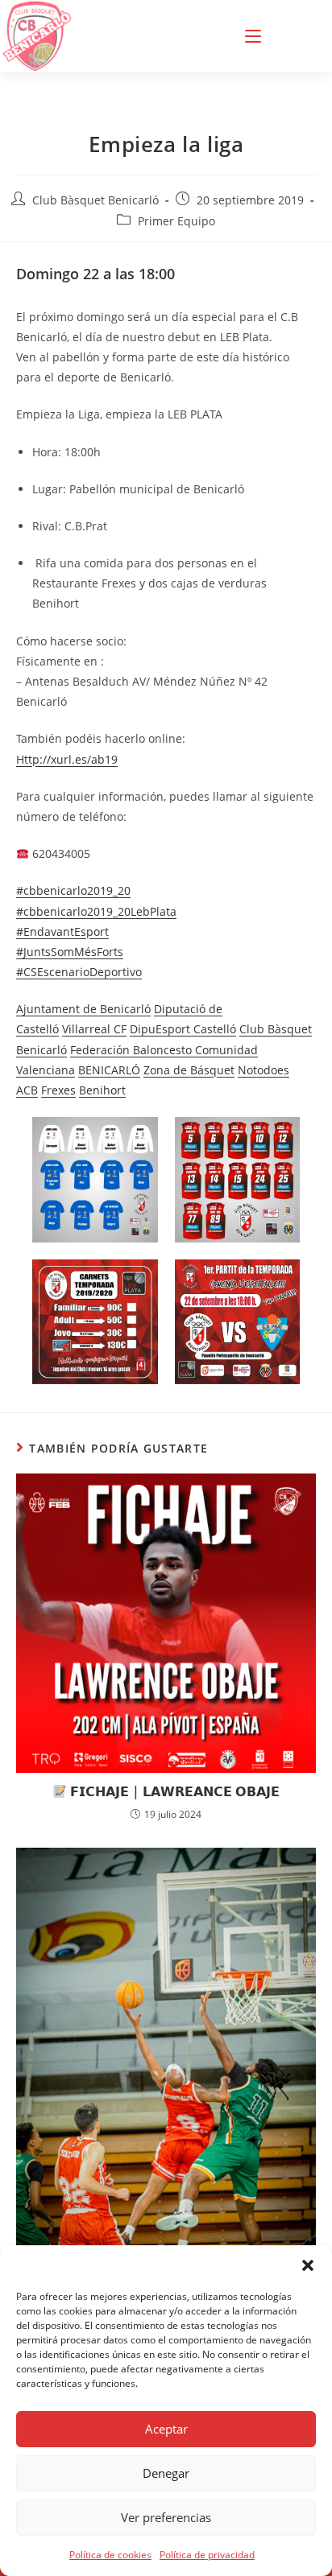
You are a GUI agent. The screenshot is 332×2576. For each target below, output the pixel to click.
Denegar (166, 2473)
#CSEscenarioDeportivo (79, 972)
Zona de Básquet (189, 1070)
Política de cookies (110, 2555)
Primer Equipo (176, 221)
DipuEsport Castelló (183, 1029)
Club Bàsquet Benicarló (95, 200)
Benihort (102, 1090)
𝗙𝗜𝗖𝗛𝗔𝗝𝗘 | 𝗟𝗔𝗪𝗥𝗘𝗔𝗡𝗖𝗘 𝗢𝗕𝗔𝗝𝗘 (173, 1791)
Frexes (58, 1090)
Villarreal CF (94, 1029)
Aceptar (166, 2429)
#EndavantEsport (62, 931)
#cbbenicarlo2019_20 (73, 890)
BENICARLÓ (109, 1070)
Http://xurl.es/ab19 (67, 759)
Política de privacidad (207, 2555)
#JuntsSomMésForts (70, 952)
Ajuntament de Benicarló (83, 1009)
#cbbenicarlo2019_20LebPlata (96, 911)
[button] (308, 2265)
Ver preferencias (166, 2517)
